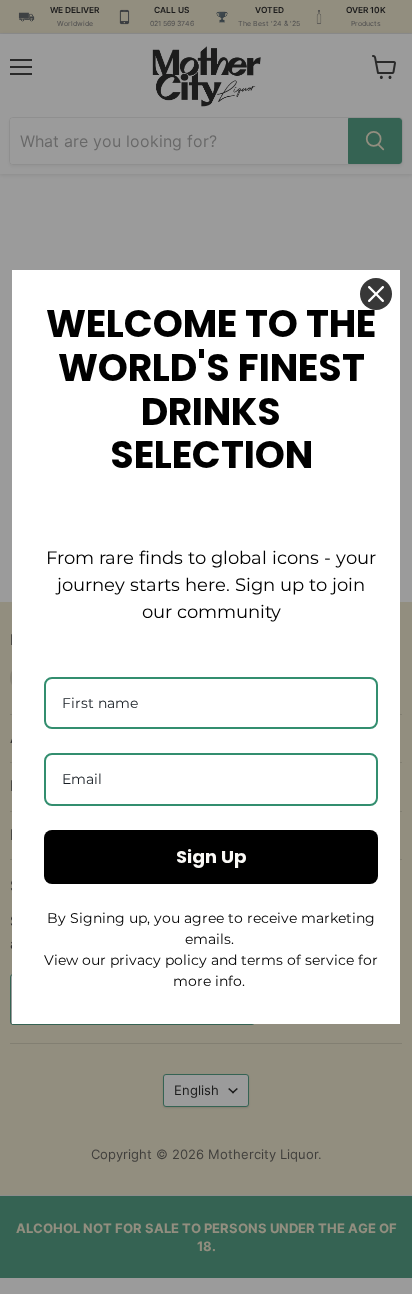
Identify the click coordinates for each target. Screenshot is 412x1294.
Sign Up (211, 856)
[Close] (376, 294)
